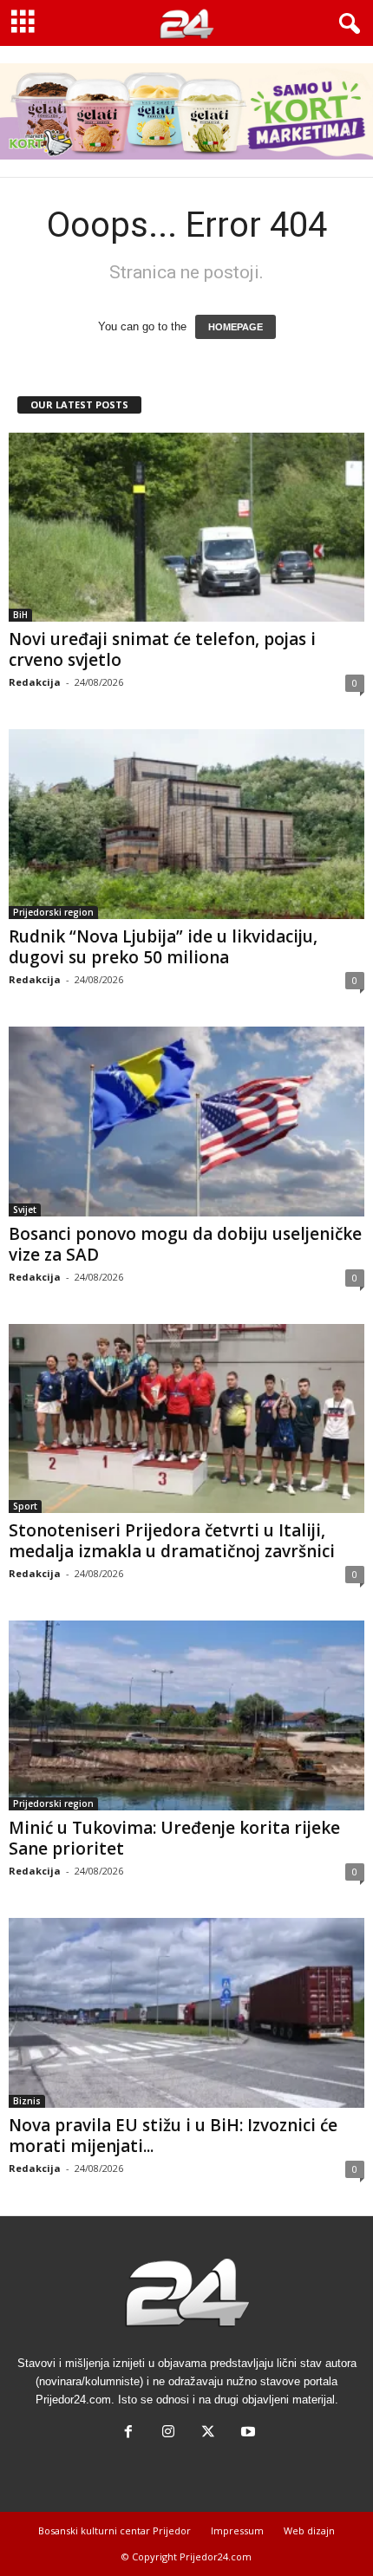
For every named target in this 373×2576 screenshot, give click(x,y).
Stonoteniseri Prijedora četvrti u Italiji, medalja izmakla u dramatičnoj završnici (172, 1541)
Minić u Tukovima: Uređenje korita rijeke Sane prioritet (174, 1838)
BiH (20, 615)
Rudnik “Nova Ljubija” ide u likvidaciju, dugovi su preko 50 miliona (163, 947)
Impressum (237, 2530)
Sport (25, 1506)
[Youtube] (246, 2433)
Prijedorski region (53, 912)
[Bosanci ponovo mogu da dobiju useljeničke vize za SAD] (186, 1122)
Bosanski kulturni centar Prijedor (115, 2530)
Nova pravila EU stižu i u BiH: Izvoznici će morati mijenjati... (173, 2136)
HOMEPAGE (236, 327)
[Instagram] (168, 2433)
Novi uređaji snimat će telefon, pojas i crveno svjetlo (162, 649)
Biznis (27, 2101)
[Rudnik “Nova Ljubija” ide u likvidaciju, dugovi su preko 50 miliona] (186, 824)
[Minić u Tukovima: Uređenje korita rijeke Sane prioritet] (186, 1715)
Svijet (25, 1210)
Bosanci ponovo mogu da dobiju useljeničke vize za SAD (185, 1244)
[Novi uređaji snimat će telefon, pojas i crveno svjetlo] (186, 528)
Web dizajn (309, 2530)
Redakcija (35, 682)
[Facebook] (128, 2433)
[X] (208, 2433)
